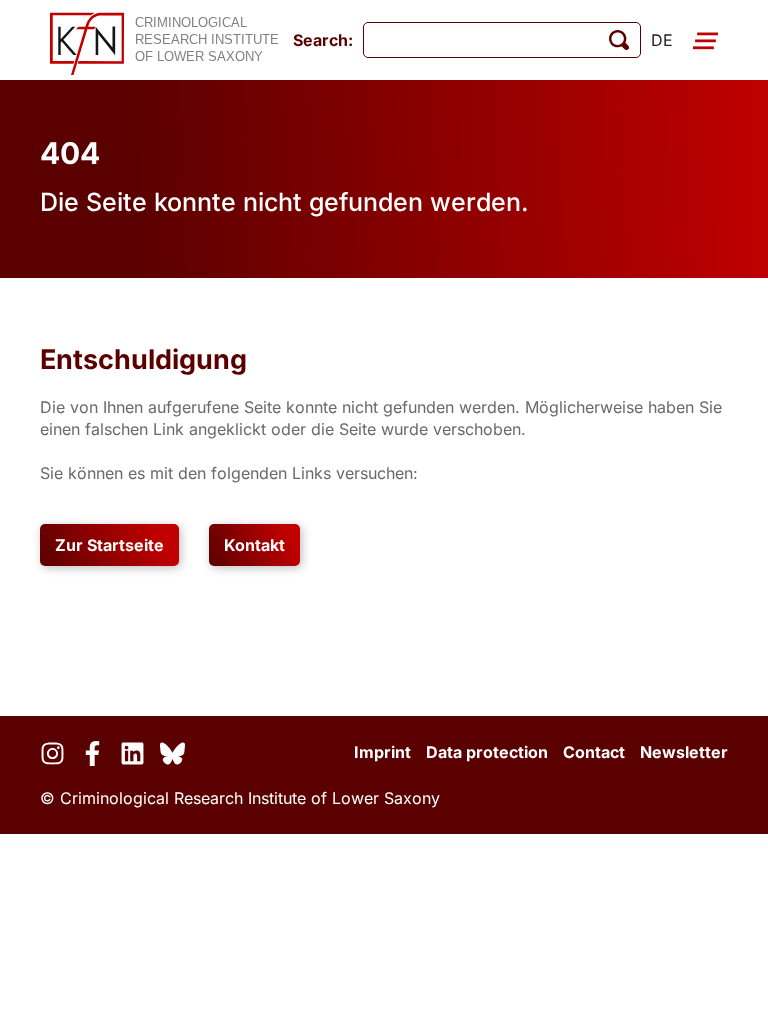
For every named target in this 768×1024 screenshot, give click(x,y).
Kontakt (254, 545)
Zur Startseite (109, 545)
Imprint (382, 752)
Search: (323, 40)
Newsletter (684, 752)
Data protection (487, 752)
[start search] (619, 40)
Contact (594, 752)
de (662, 40)
